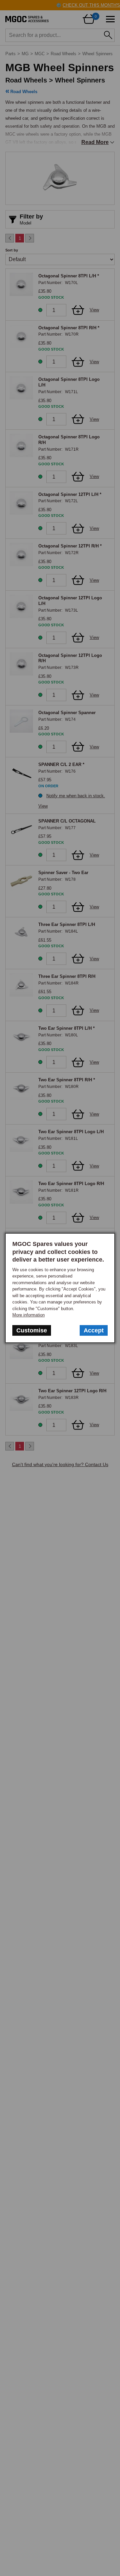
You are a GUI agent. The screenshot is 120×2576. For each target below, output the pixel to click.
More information (28, 1315)
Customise (32, 1330)
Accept (94, 1330)
